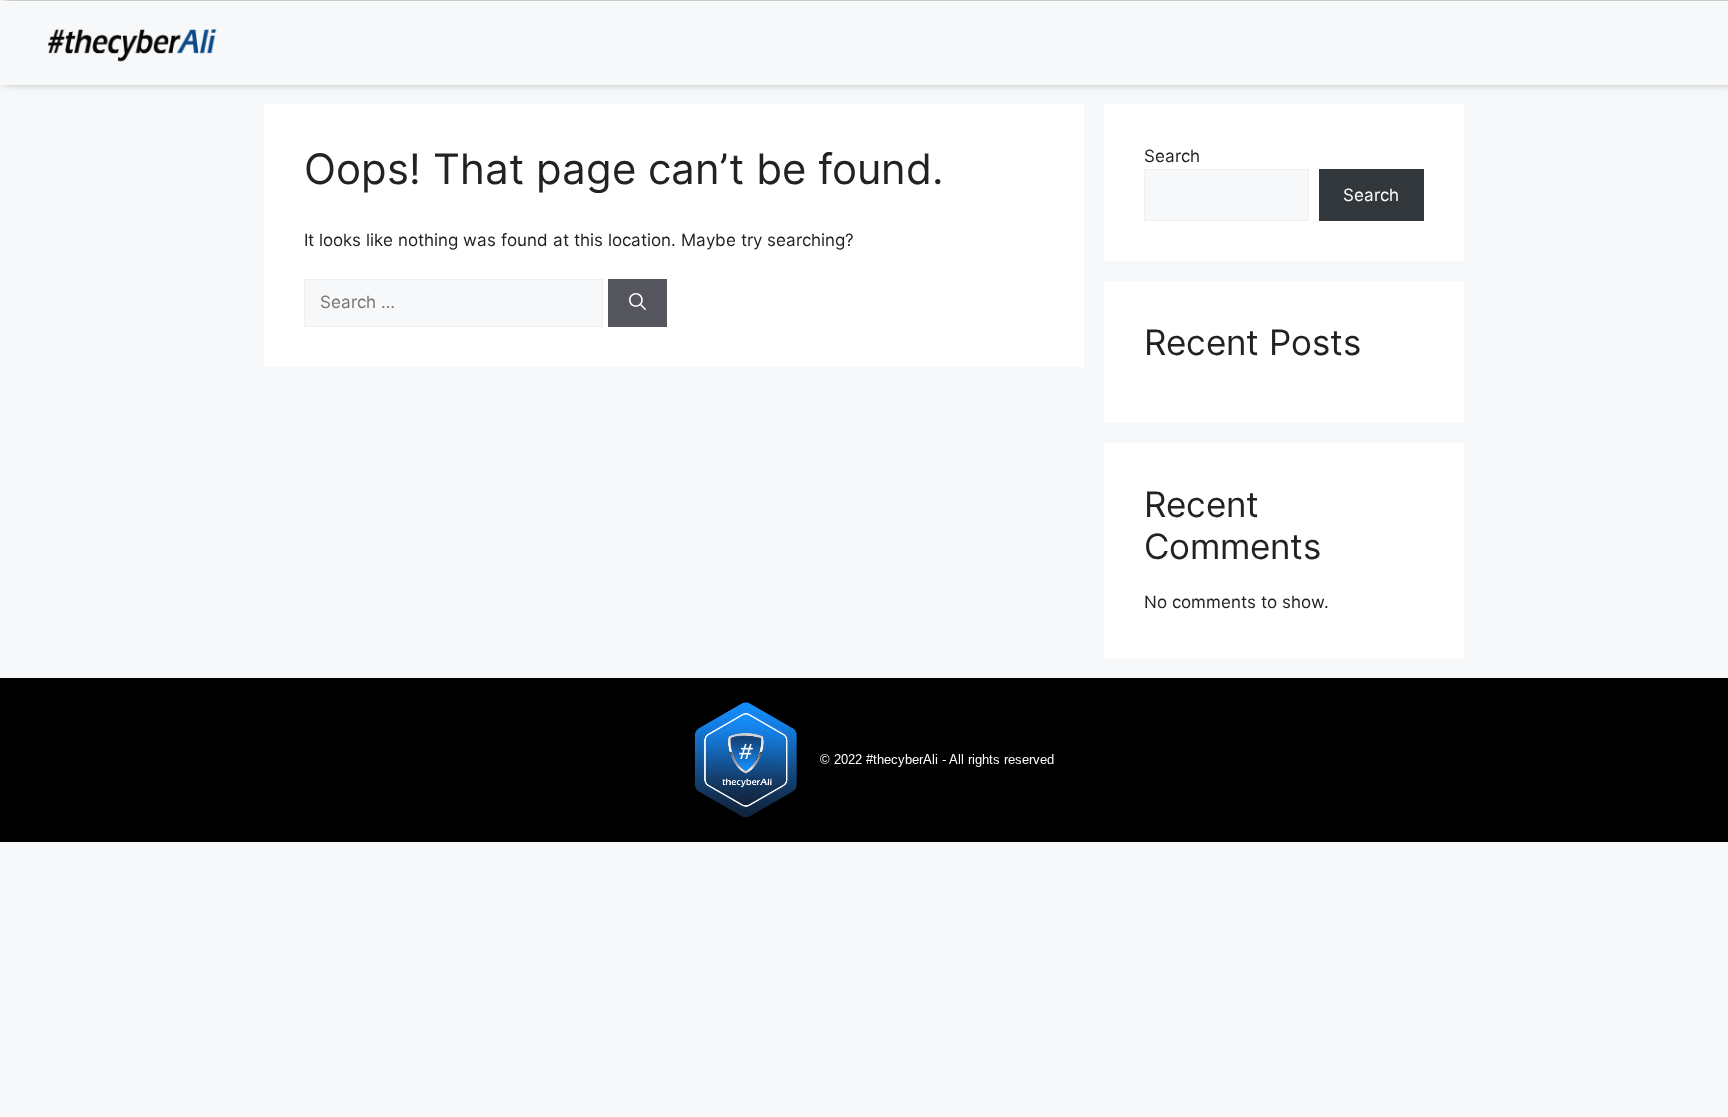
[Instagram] (1653, 42)
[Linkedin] (1563, 42)
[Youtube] (1698, 42)
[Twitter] (1608, 42)
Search (1172, 156)
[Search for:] (456, 302)
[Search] (637, 303)
